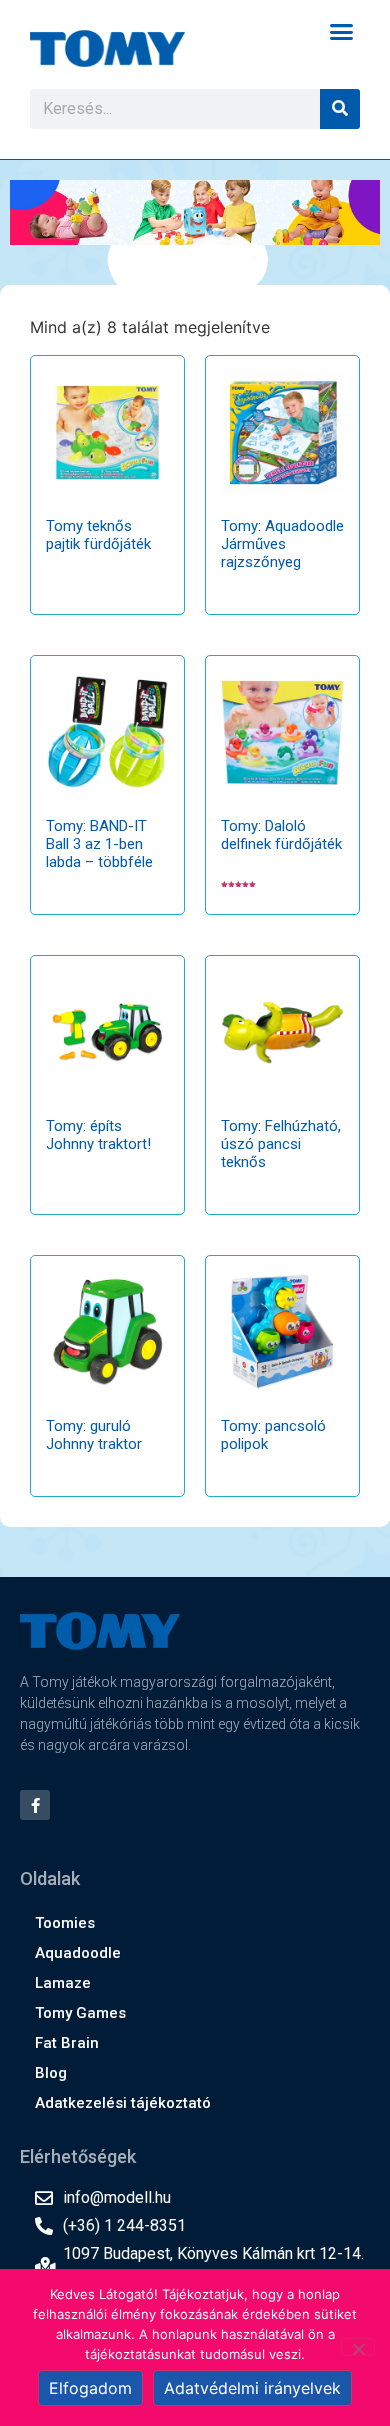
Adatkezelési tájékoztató (123, 2103)
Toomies (65, 1923)
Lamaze (63, 1983)
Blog (51, 2073)
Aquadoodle (78, 1953)
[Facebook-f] (35, 1805)
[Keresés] (340, 109)
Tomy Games (80, 2013)
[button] (342, 32)
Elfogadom (90, 2388)
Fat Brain (67, 2043)
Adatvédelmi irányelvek (252, 2388)
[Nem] (358, 2347)
